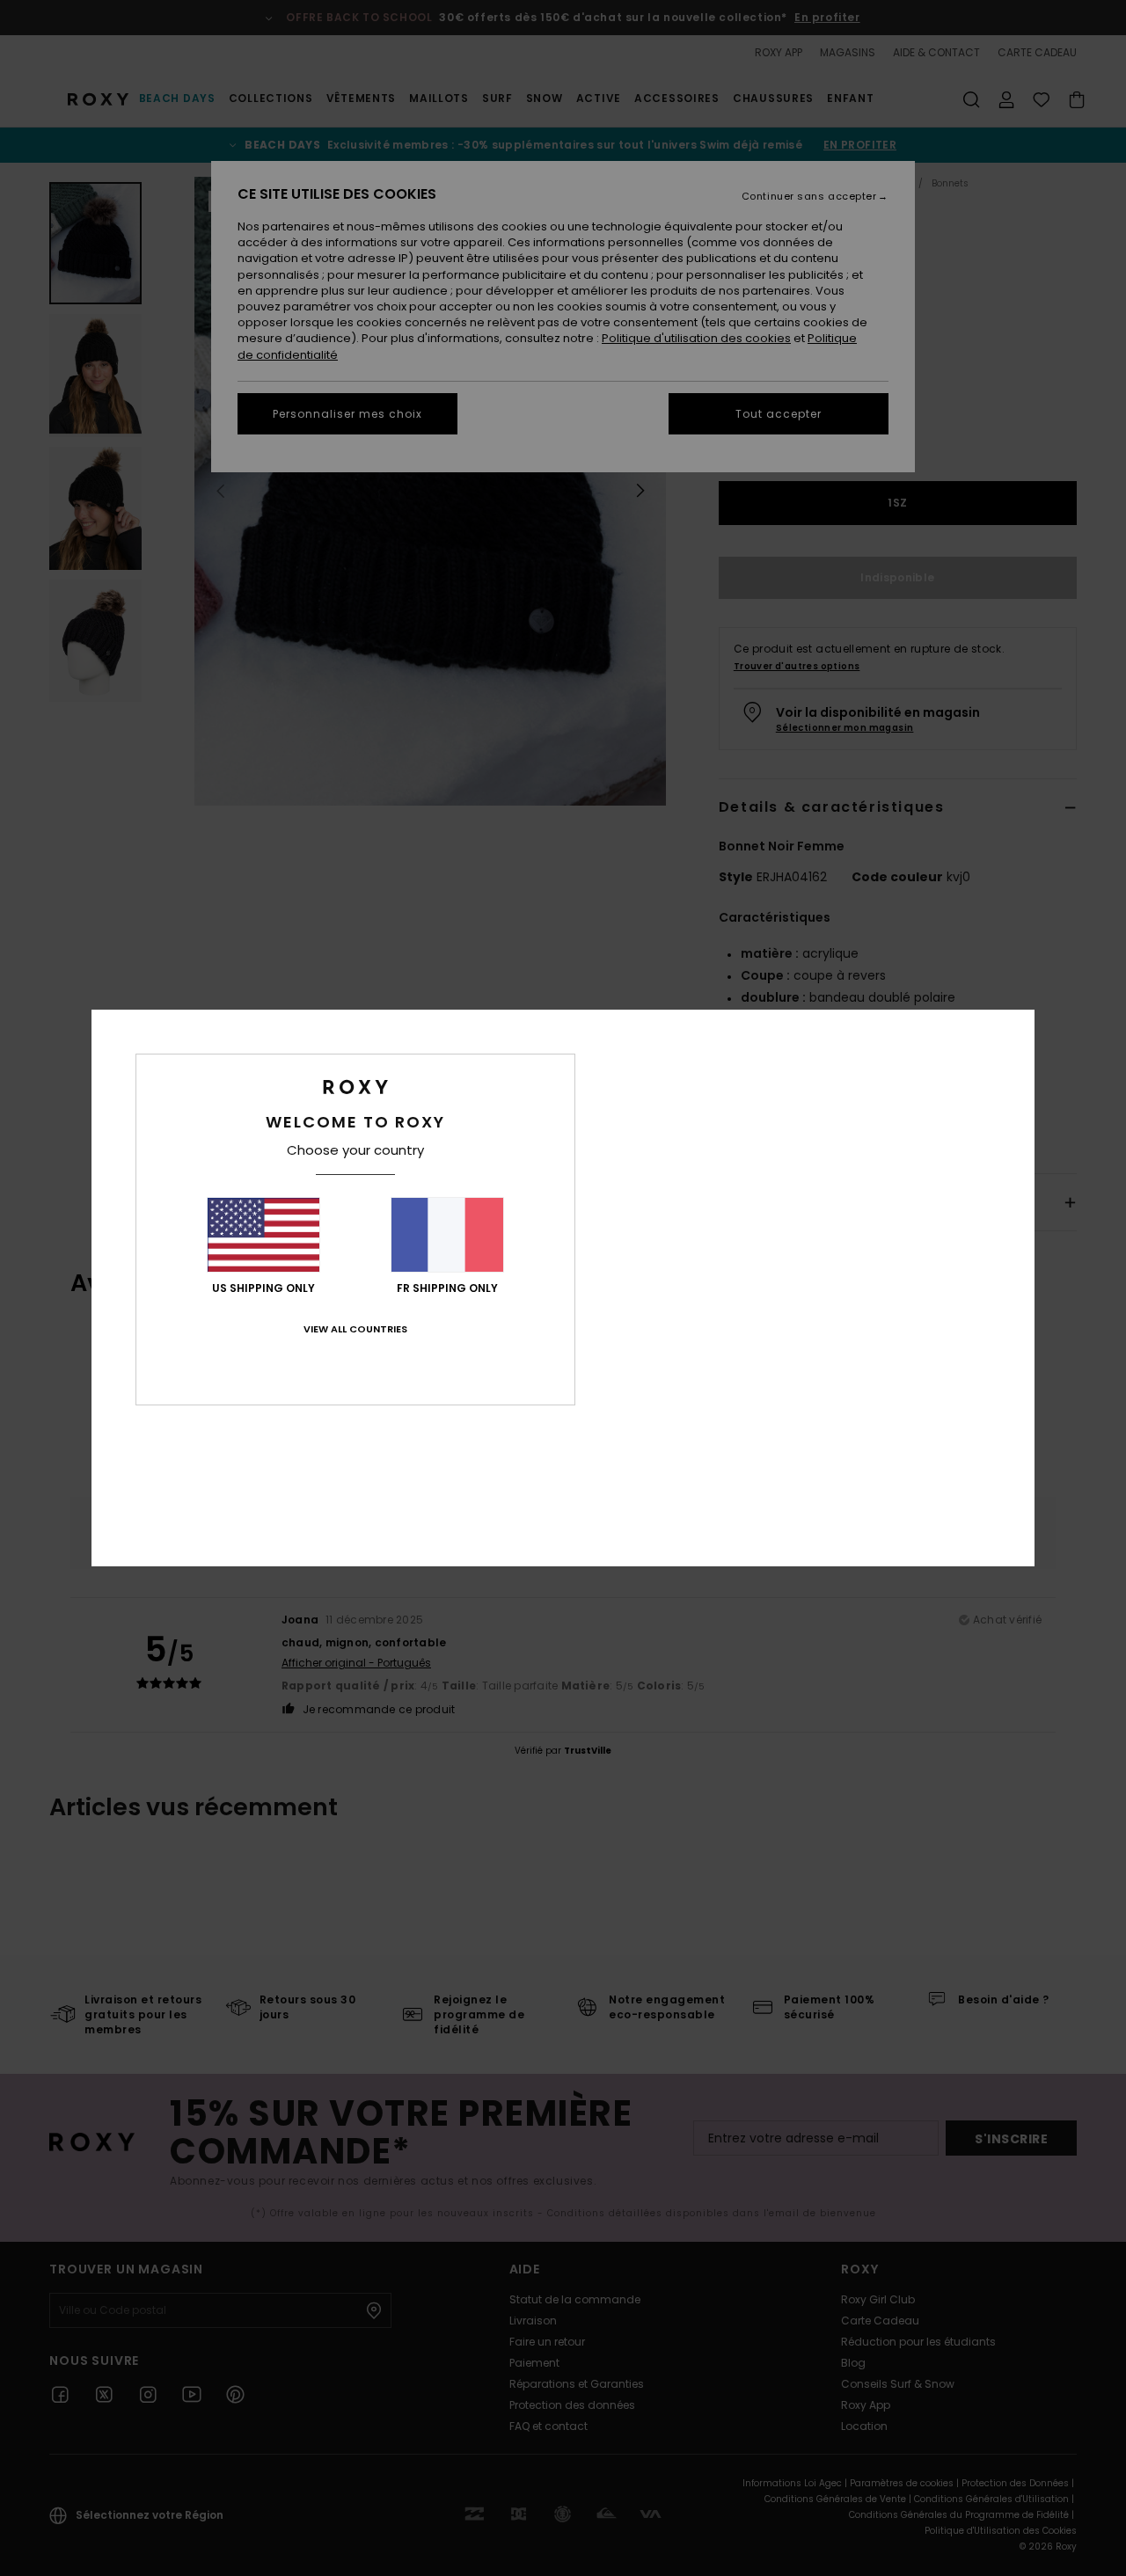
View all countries (355, 1329)
